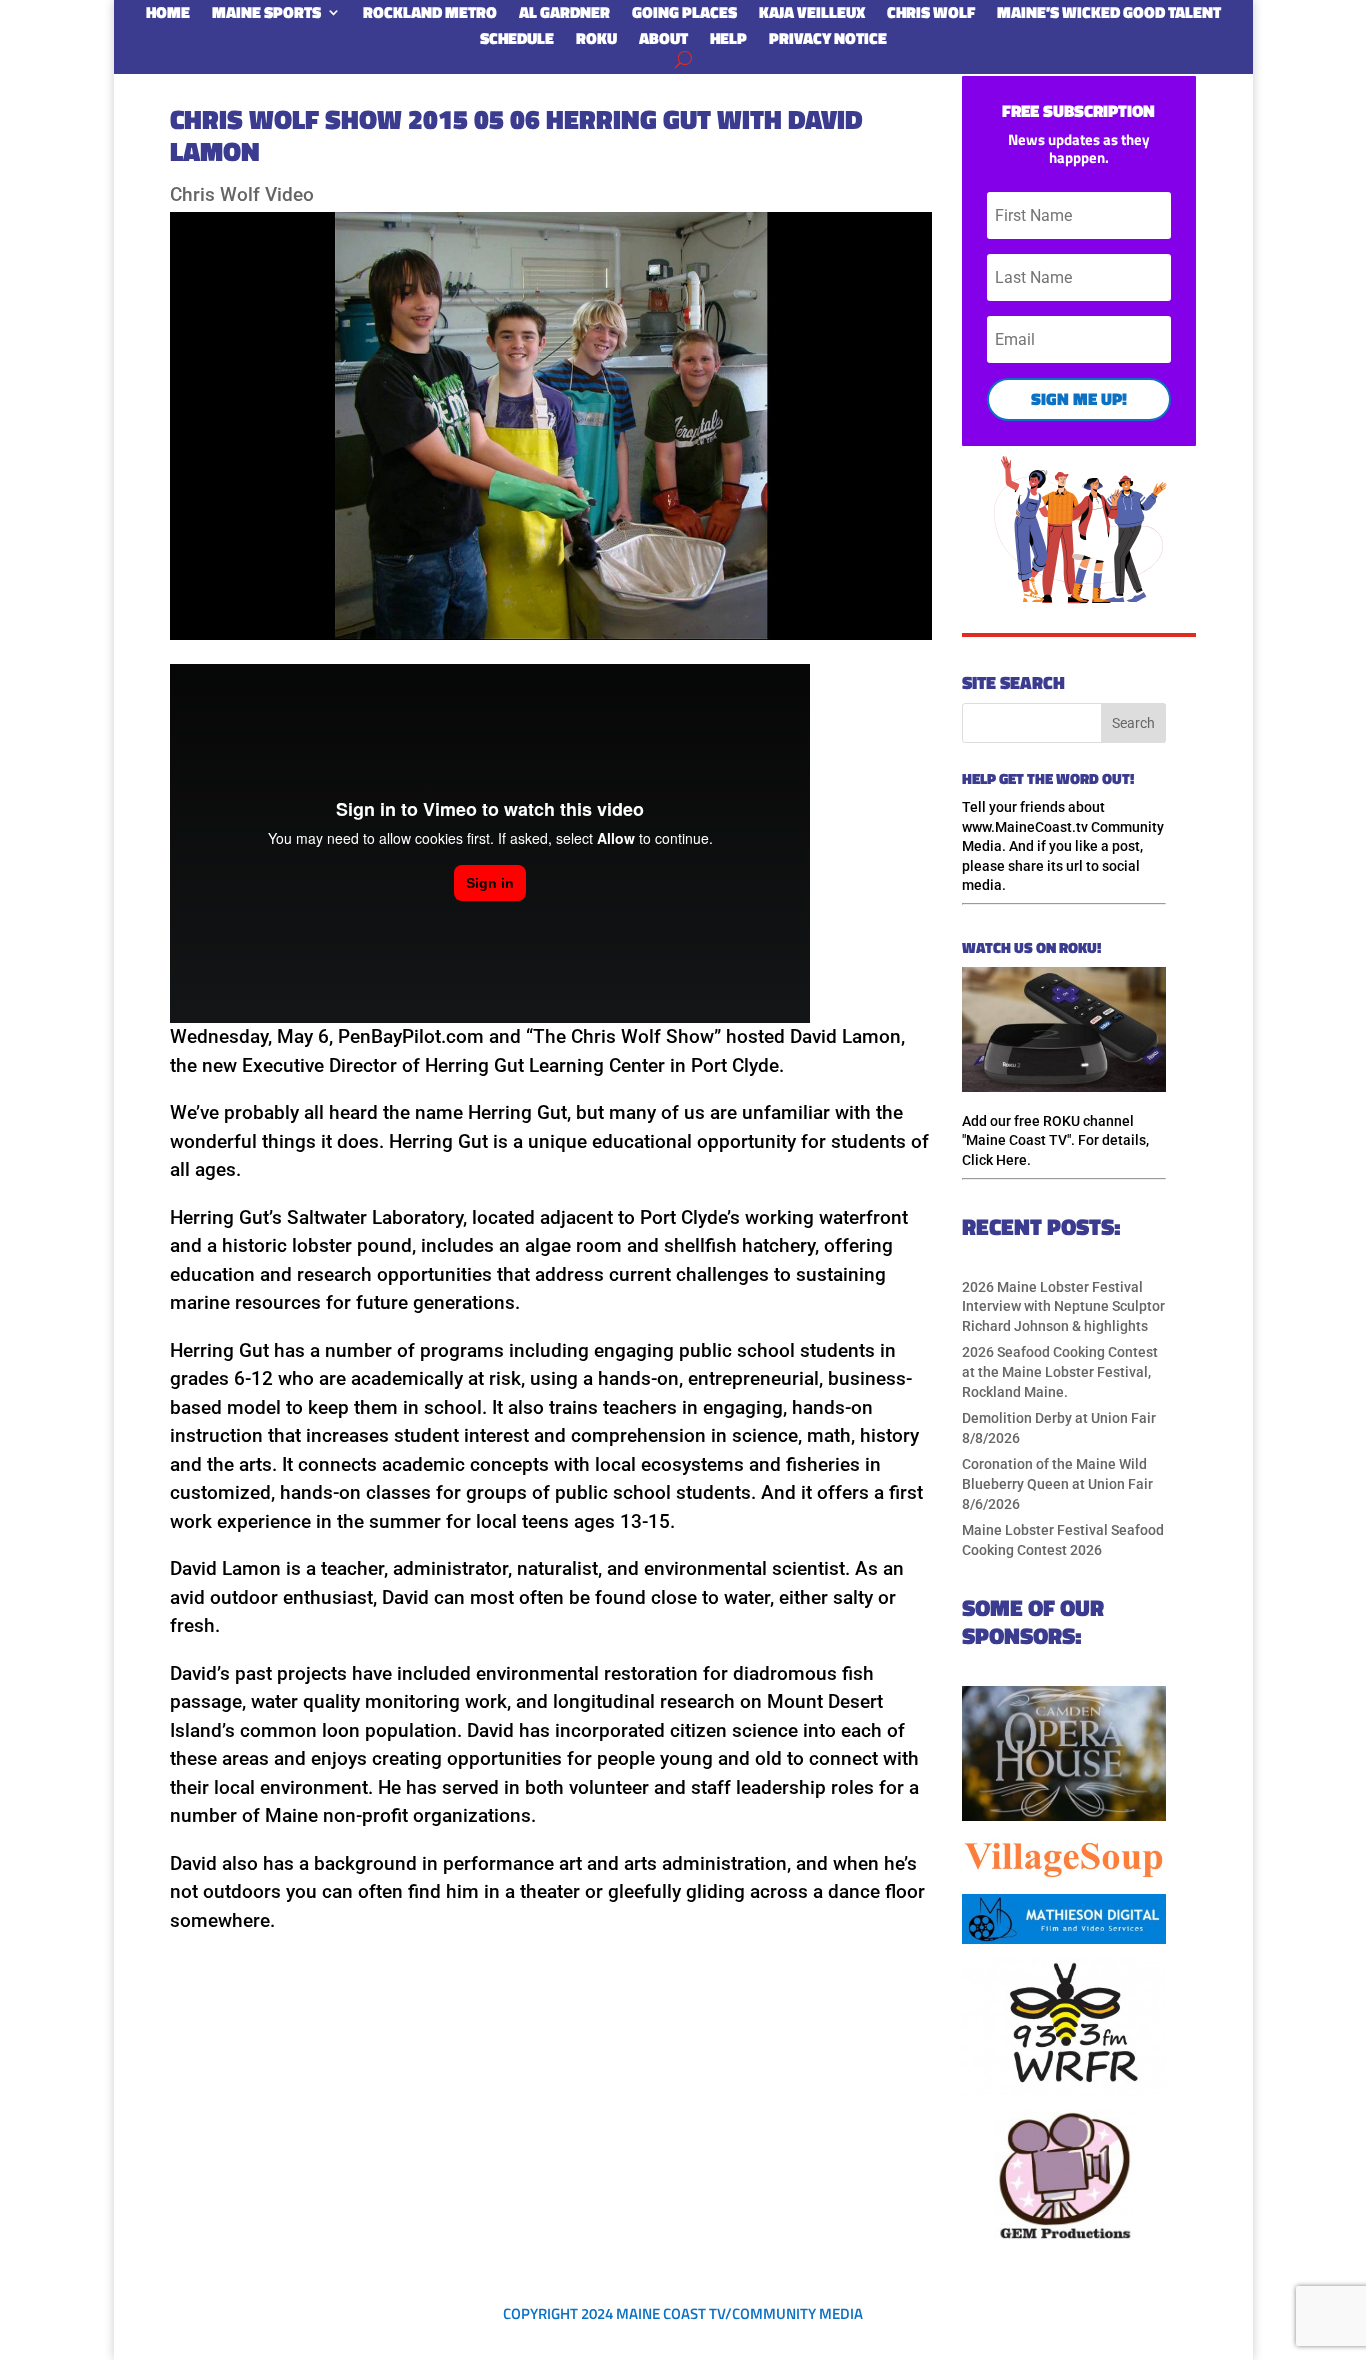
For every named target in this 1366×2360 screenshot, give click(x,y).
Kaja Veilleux (812, 16)
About (663, 42)
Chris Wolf (931, 16)
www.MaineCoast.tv (1025, 827)
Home (168, 16)
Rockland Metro (430, 16)
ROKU (596, 42)
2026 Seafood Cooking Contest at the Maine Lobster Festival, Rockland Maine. (1060, 1371)
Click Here (994, 1160)
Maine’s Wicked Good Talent (1109, 16)
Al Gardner (564, 16)
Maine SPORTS (266, 16)
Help (728, 42)
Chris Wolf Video (242, 194)
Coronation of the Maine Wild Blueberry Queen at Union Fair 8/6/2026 (1057, 1483)
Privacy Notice (828, 42)
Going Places (684, 16)
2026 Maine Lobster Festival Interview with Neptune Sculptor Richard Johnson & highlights (1063, 1306)
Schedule (517, 42)
